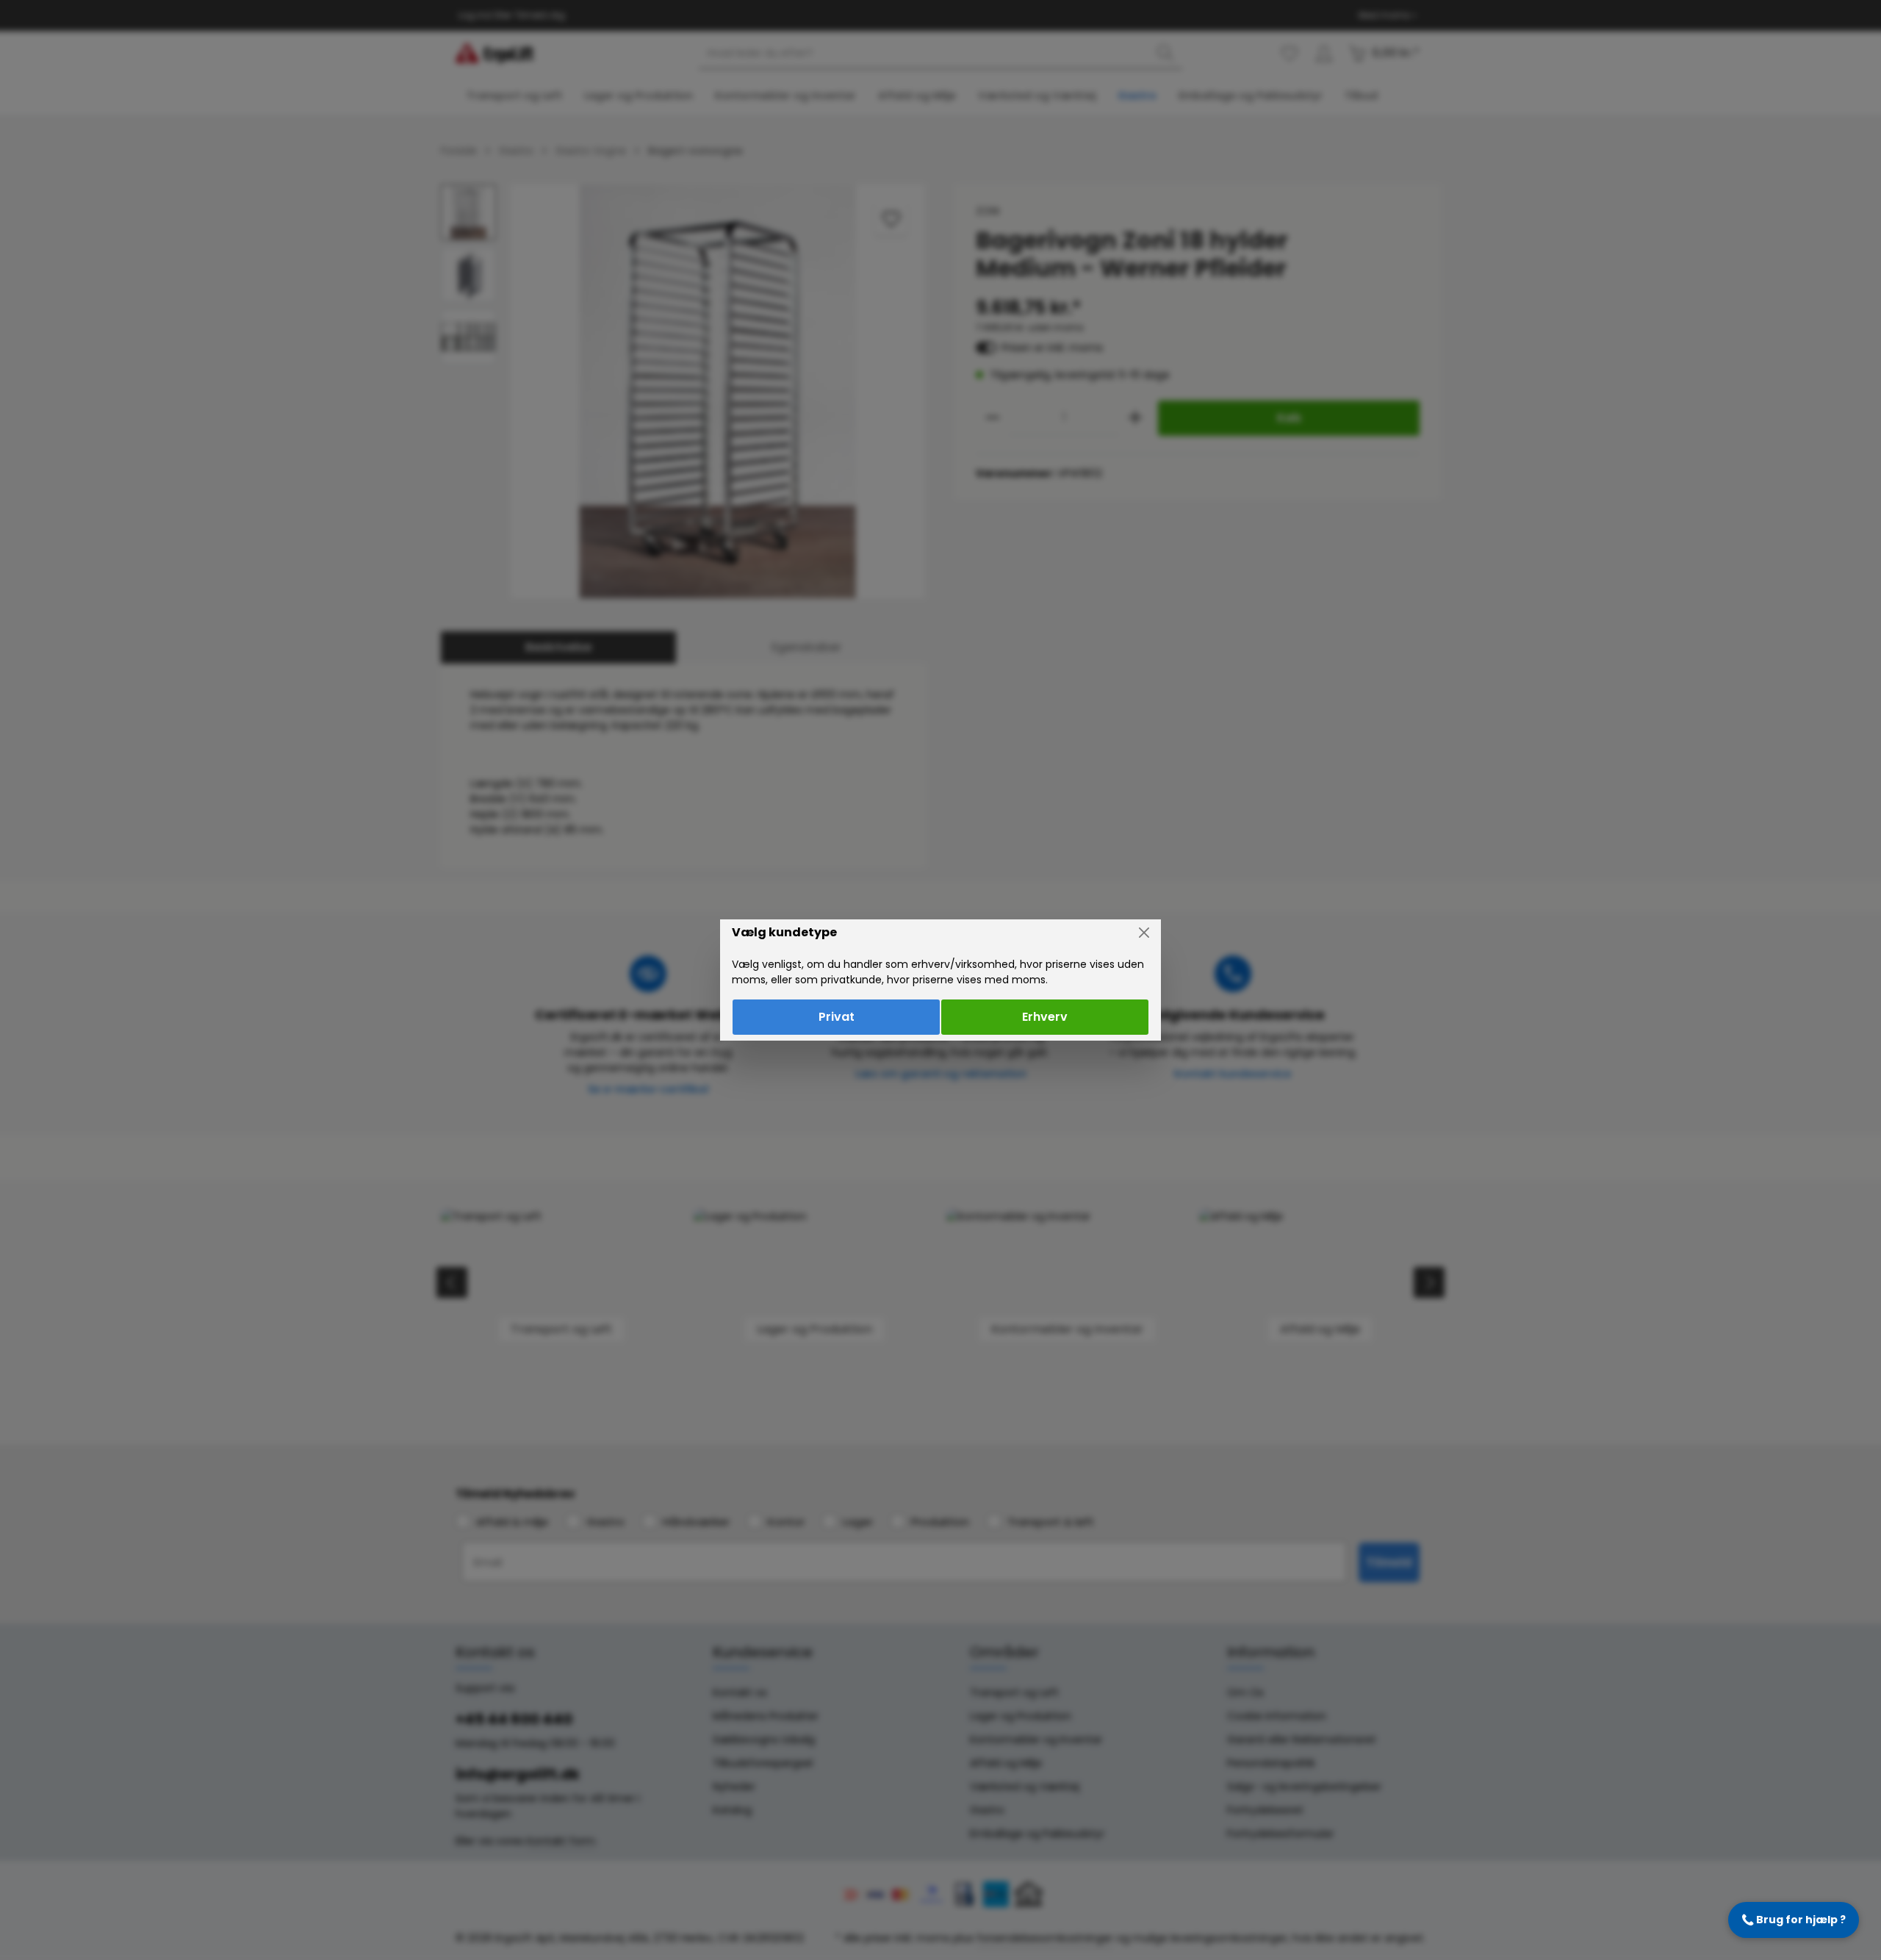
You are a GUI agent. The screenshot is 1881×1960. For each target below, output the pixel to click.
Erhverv (1045, 1017)
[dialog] (940, 980)
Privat (837, 1017)
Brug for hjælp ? (1794, 1920)
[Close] (1144, 933)
